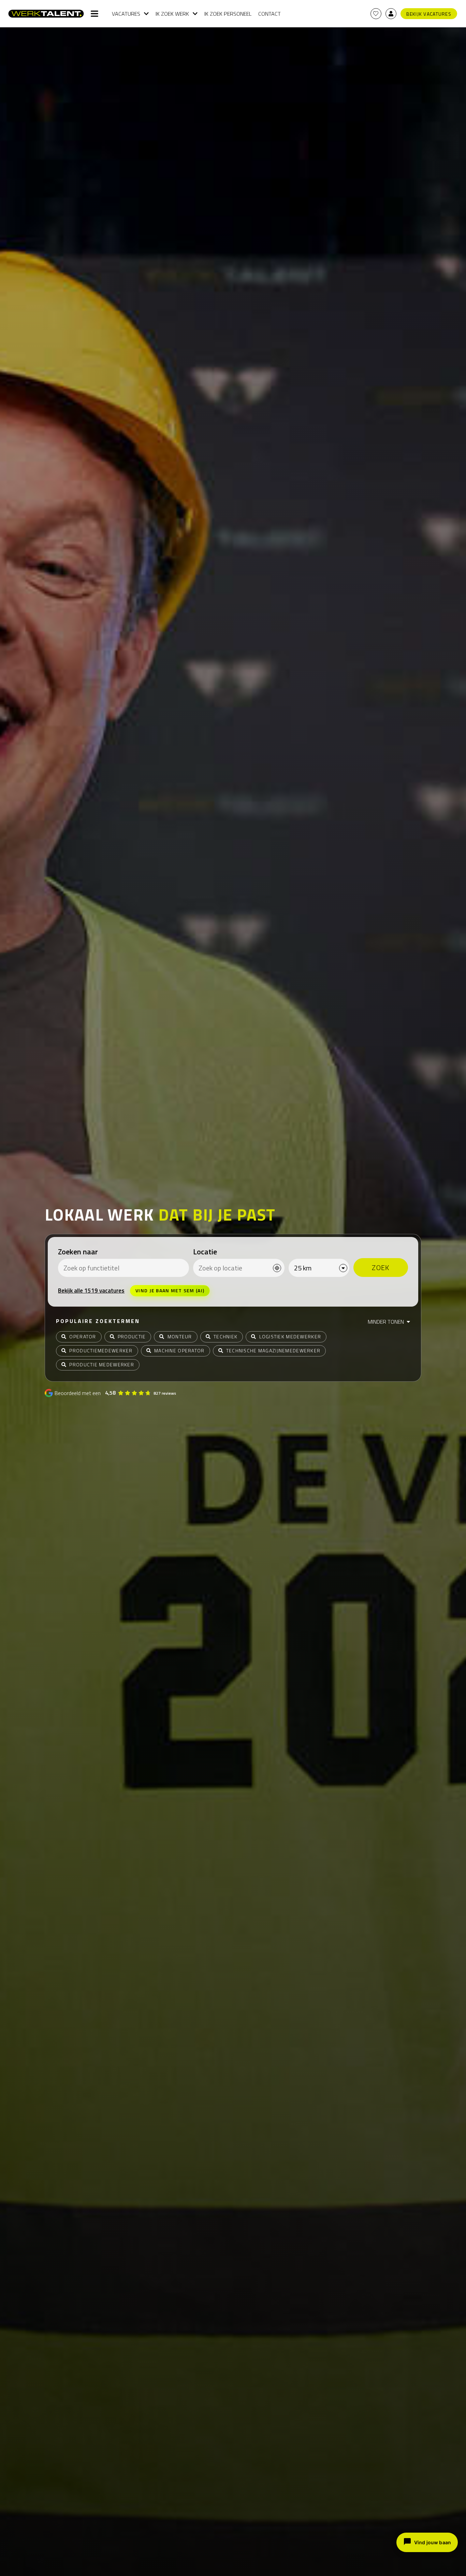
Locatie (205, 1252)
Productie (132, 1336)
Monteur (180, 1336)
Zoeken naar (78, 1252)
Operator (83, 1336)
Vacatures (126, 14)
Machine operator (179, 1350)
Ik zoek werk (172, 14)
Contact (270, 14)
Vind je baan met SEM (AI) (170, 1290)
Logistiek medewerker (290, 1336)
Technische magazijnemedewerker (273, 1350)
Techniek (225, 1336)
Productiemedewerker (101, 1350)
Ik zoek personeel (228, 14)
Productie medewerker (102, 1364)
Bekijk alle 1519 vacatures (91, 1291)
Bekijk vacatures (429, 14)
